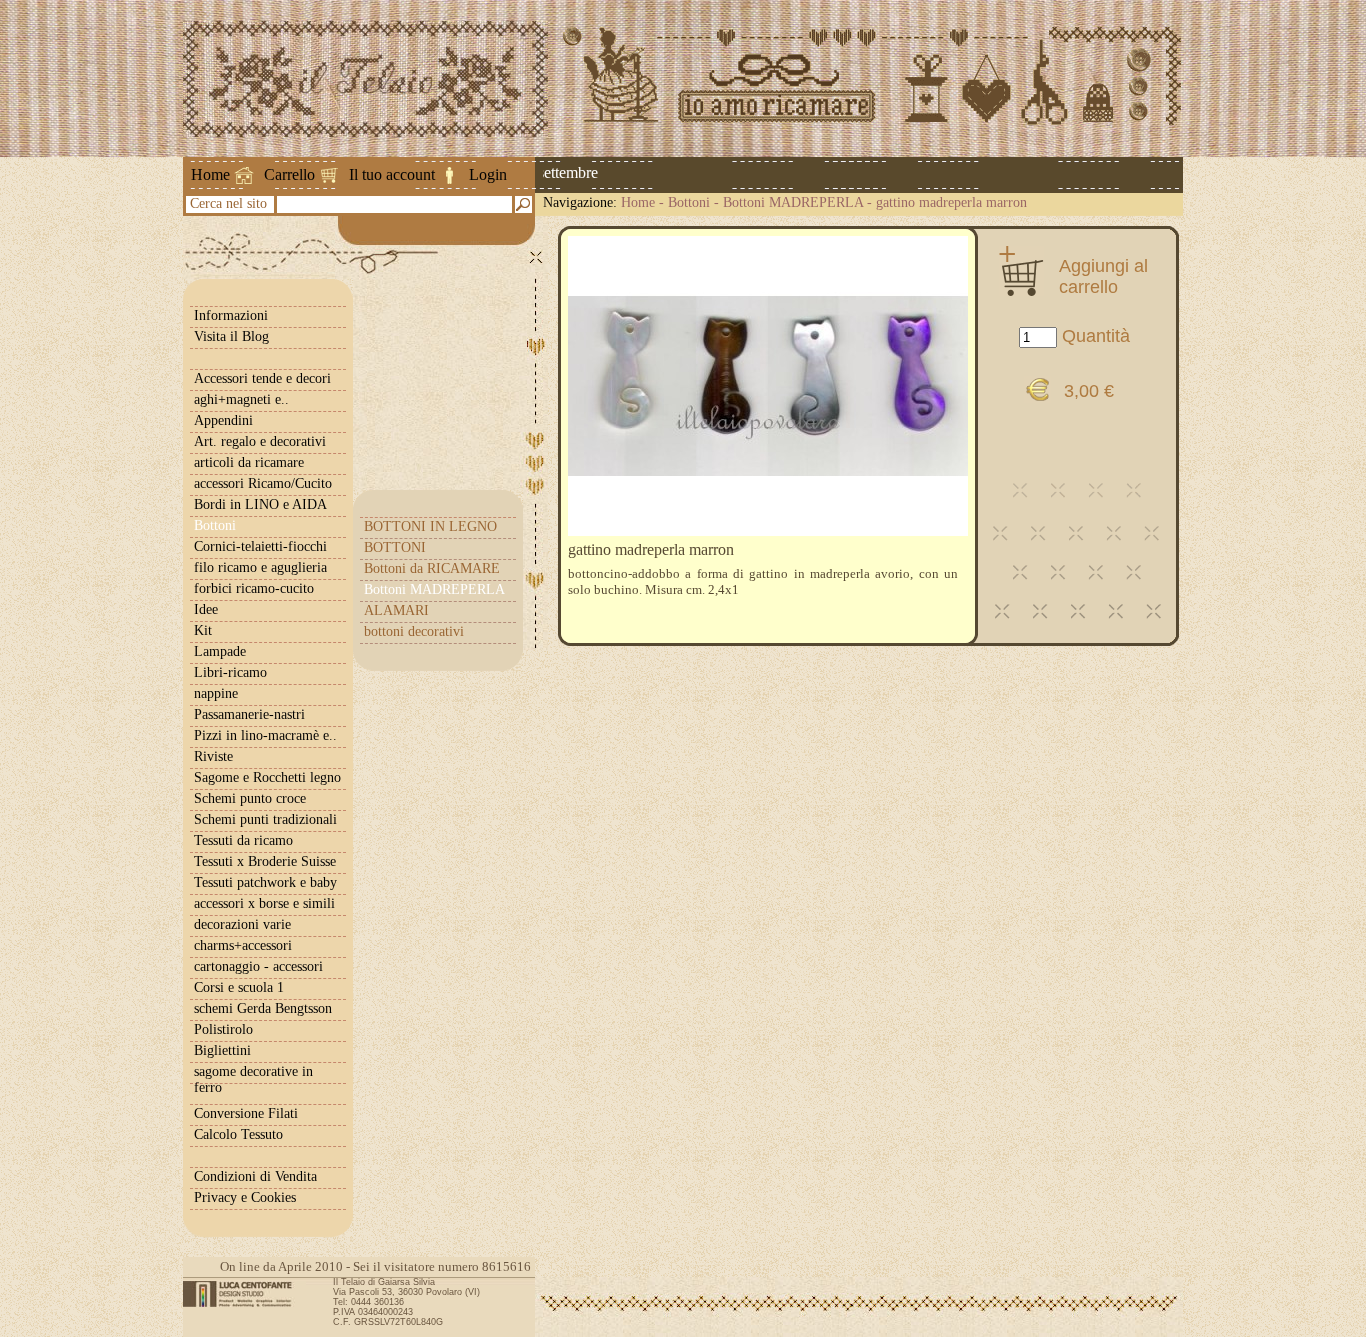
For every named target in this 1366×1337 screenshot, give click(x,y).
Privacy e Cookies (245, 1197)
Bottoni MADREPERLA (793, 202)
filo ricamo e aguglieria (260, 567)
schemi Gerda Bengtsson (263, 1008)
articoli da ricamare (249, 462)
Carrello (289, 174)
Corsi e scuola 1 (239, 987)
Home (210, 174)
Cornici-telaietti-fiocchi (260, 546)
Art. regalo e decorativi (260, 441)
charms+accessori (243, 945)
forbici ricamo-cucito (254, 588)
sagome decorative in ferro (253, 1079)
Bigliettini (222, 1050)
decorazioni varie (242, 924)
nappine (216, 693)
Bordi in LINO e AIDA (260, 504)
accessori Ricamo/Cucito (263, 483)
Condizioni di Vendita (255, 1176)
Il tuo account (392, 174)
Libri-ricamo (230, 672)
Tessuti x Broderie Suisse (265, 861)
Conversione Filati (246, 1113)
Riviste (213, 756)
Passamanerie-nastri (249, 714)
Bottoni (689, 202)
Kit (203, 630)
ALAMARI (396, 610)
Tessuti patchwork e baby (265, 882)
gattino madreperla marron (951, 202)
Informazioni (231, 315)
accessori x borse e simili (264, 903)
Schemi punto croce (250, 798)
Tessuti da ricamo (243, 840)
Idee (206, 609)
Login (488, 174)
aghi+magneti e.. (241, 399)
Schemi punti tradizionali (265, 819)
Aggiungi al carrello (1103, 276)
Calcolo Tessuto (238, 1134)
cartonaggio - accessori (258, 966)
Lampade (220, 651)
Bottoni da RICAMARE (432, 568)
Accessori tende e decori (262, 378)
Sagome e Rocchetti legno (267, 777)
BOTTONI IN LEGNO (430, 526)
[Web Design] (244, 1294)
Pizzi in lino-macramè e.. (265, 735)
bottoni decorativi (414, 631)
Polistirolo (223, 1029)
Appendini (223, 420)
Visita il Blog (231, 336)
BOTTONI (395, 547)
